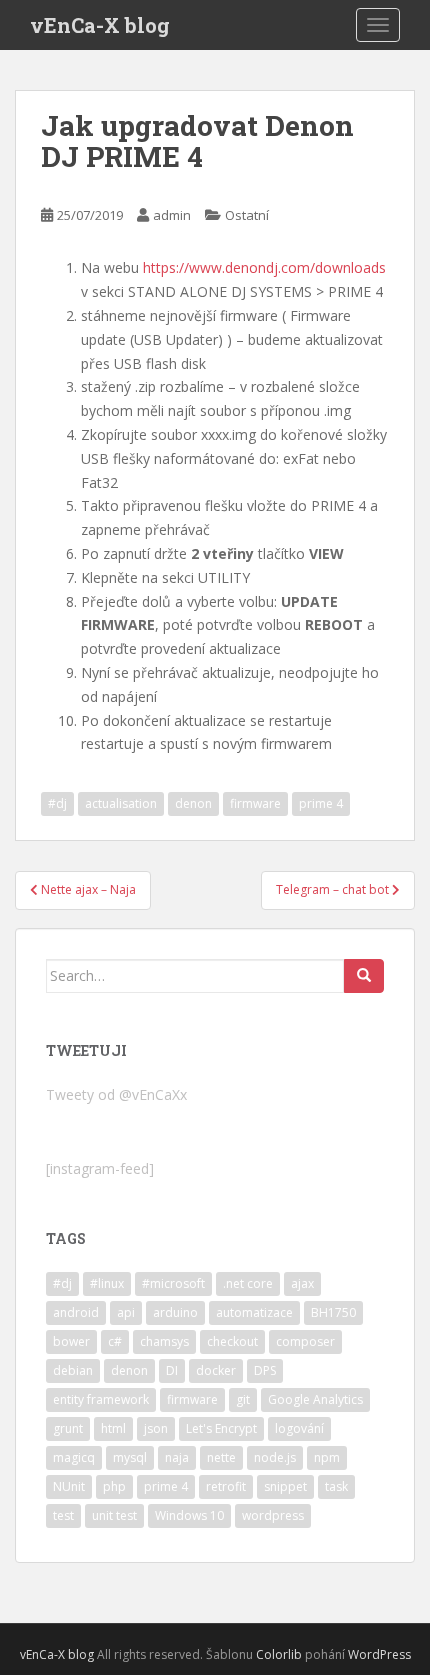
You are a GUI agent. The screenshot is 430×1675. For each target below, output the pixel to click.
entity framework (101, 1399)
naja (177, 1457)
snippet (285, 1486)
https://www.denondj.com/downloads (264, 267)
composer (305, 1341)
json (156, 1428)
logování (299, 1428)
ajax (302, 1283)
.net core (248, 1283)
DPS (265, 1370)
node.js (275, 1457)
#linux (107, 1283)
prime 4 (321, 803)
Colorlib (279, 1654)
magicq (74, 1457)
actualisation (121, 803)
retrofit (226, 1486)
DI (172, 1370)
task (336, 1486)
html (113, 1428)
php (114, 1486)
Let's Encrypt (221, 1428)
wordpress (273, 1515)
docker (216, 1370)
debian (73, 1370)
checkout (232, 1341)
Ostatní (247, 215)
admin (172, 215)
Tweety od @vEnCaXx (116, 1094)
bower (71, 1341)
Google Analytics (315, 1399)
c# (115, 1341)
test (63, 1515)
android (76, 1312)
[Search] (364, 976)
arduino (175, 1312)
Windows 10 (189, 1515)
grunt (68, 1428)
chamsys (164, 1341)
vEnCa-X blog (100, 25)
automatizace (254, 1312)
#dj (57, 803)
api (126, 1312)
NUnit (69, 1486)
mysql (130, 1457)
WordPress (379, 1654)
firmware (255, 803)
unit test (114, 1515)
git (243, 1399)
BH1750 (333, 1312)
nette (221, 1457)
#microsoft (173, 1283)
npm (327, 1457)
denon (193, 803)
